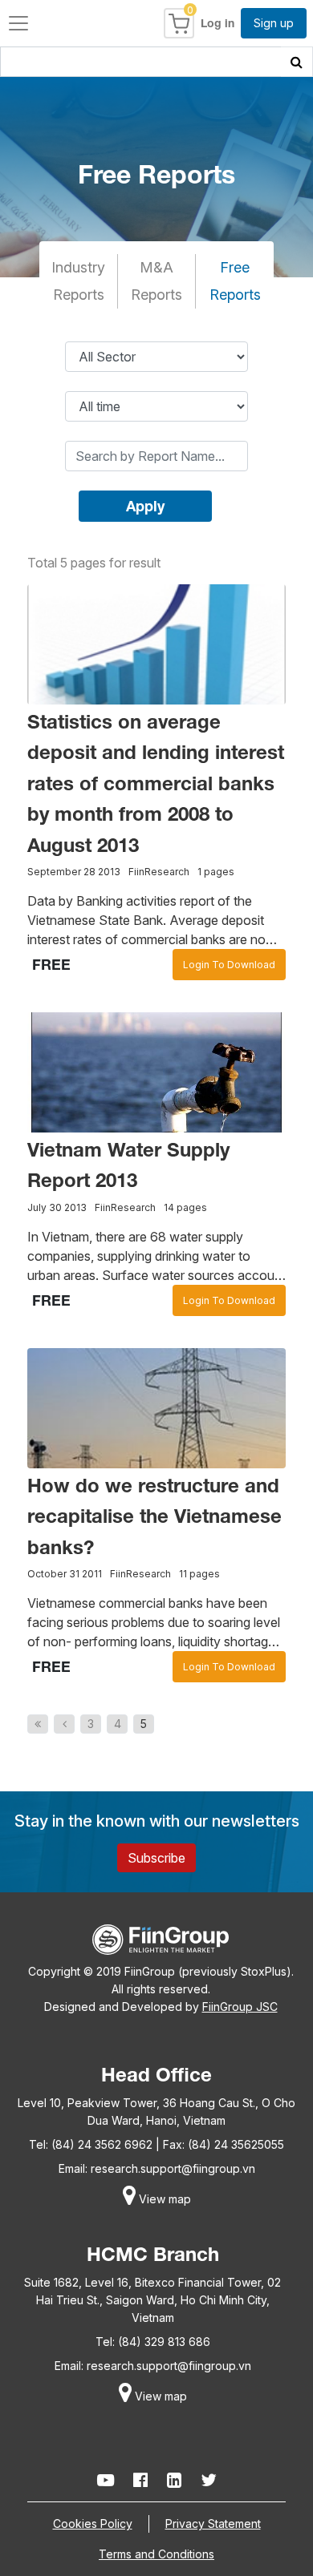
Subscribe (156, 1858)
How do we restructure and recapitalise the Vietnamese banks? (154, 1516)
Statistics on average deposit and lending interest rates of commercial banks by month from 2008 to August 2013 (156, 783)
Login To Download (229, 965)
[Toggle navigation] (18, 23)
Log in (217, 23)
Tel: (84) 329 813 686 (153, 2342)
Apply (145, 506)
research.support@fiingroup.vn (173, 2168)
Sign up (274, 23)
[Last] (38, 1724)
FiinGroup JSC (240, 2007)
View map (163, 2199)
